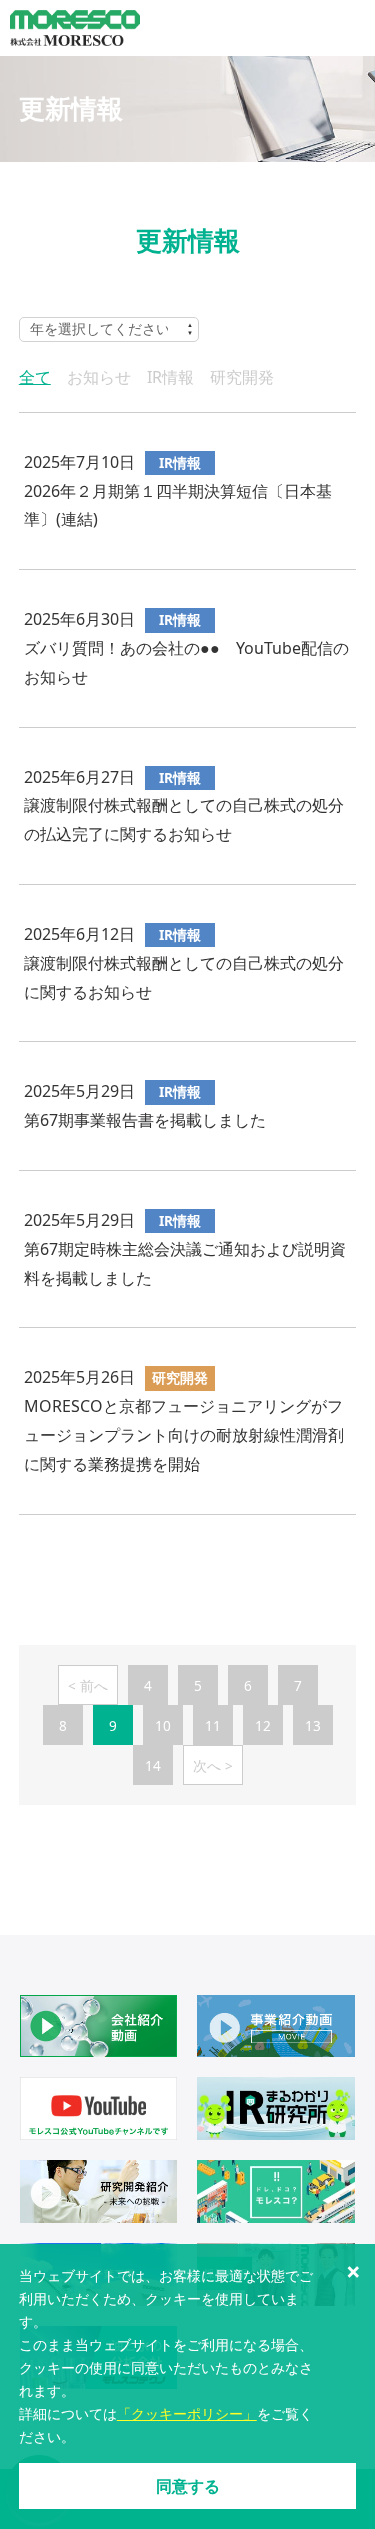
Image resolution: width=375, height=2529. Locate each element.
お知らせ (99, 377)
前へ (94, 1685)
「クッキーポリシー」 (187, 2413)
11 (213, 1725)
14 (153, 1765)
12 (263, 1725)
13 (313, 1725)
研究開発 (242, 377)
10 (163, 1725)
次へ (207, 1765)
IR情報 (170, 377)
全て (35, 377)
